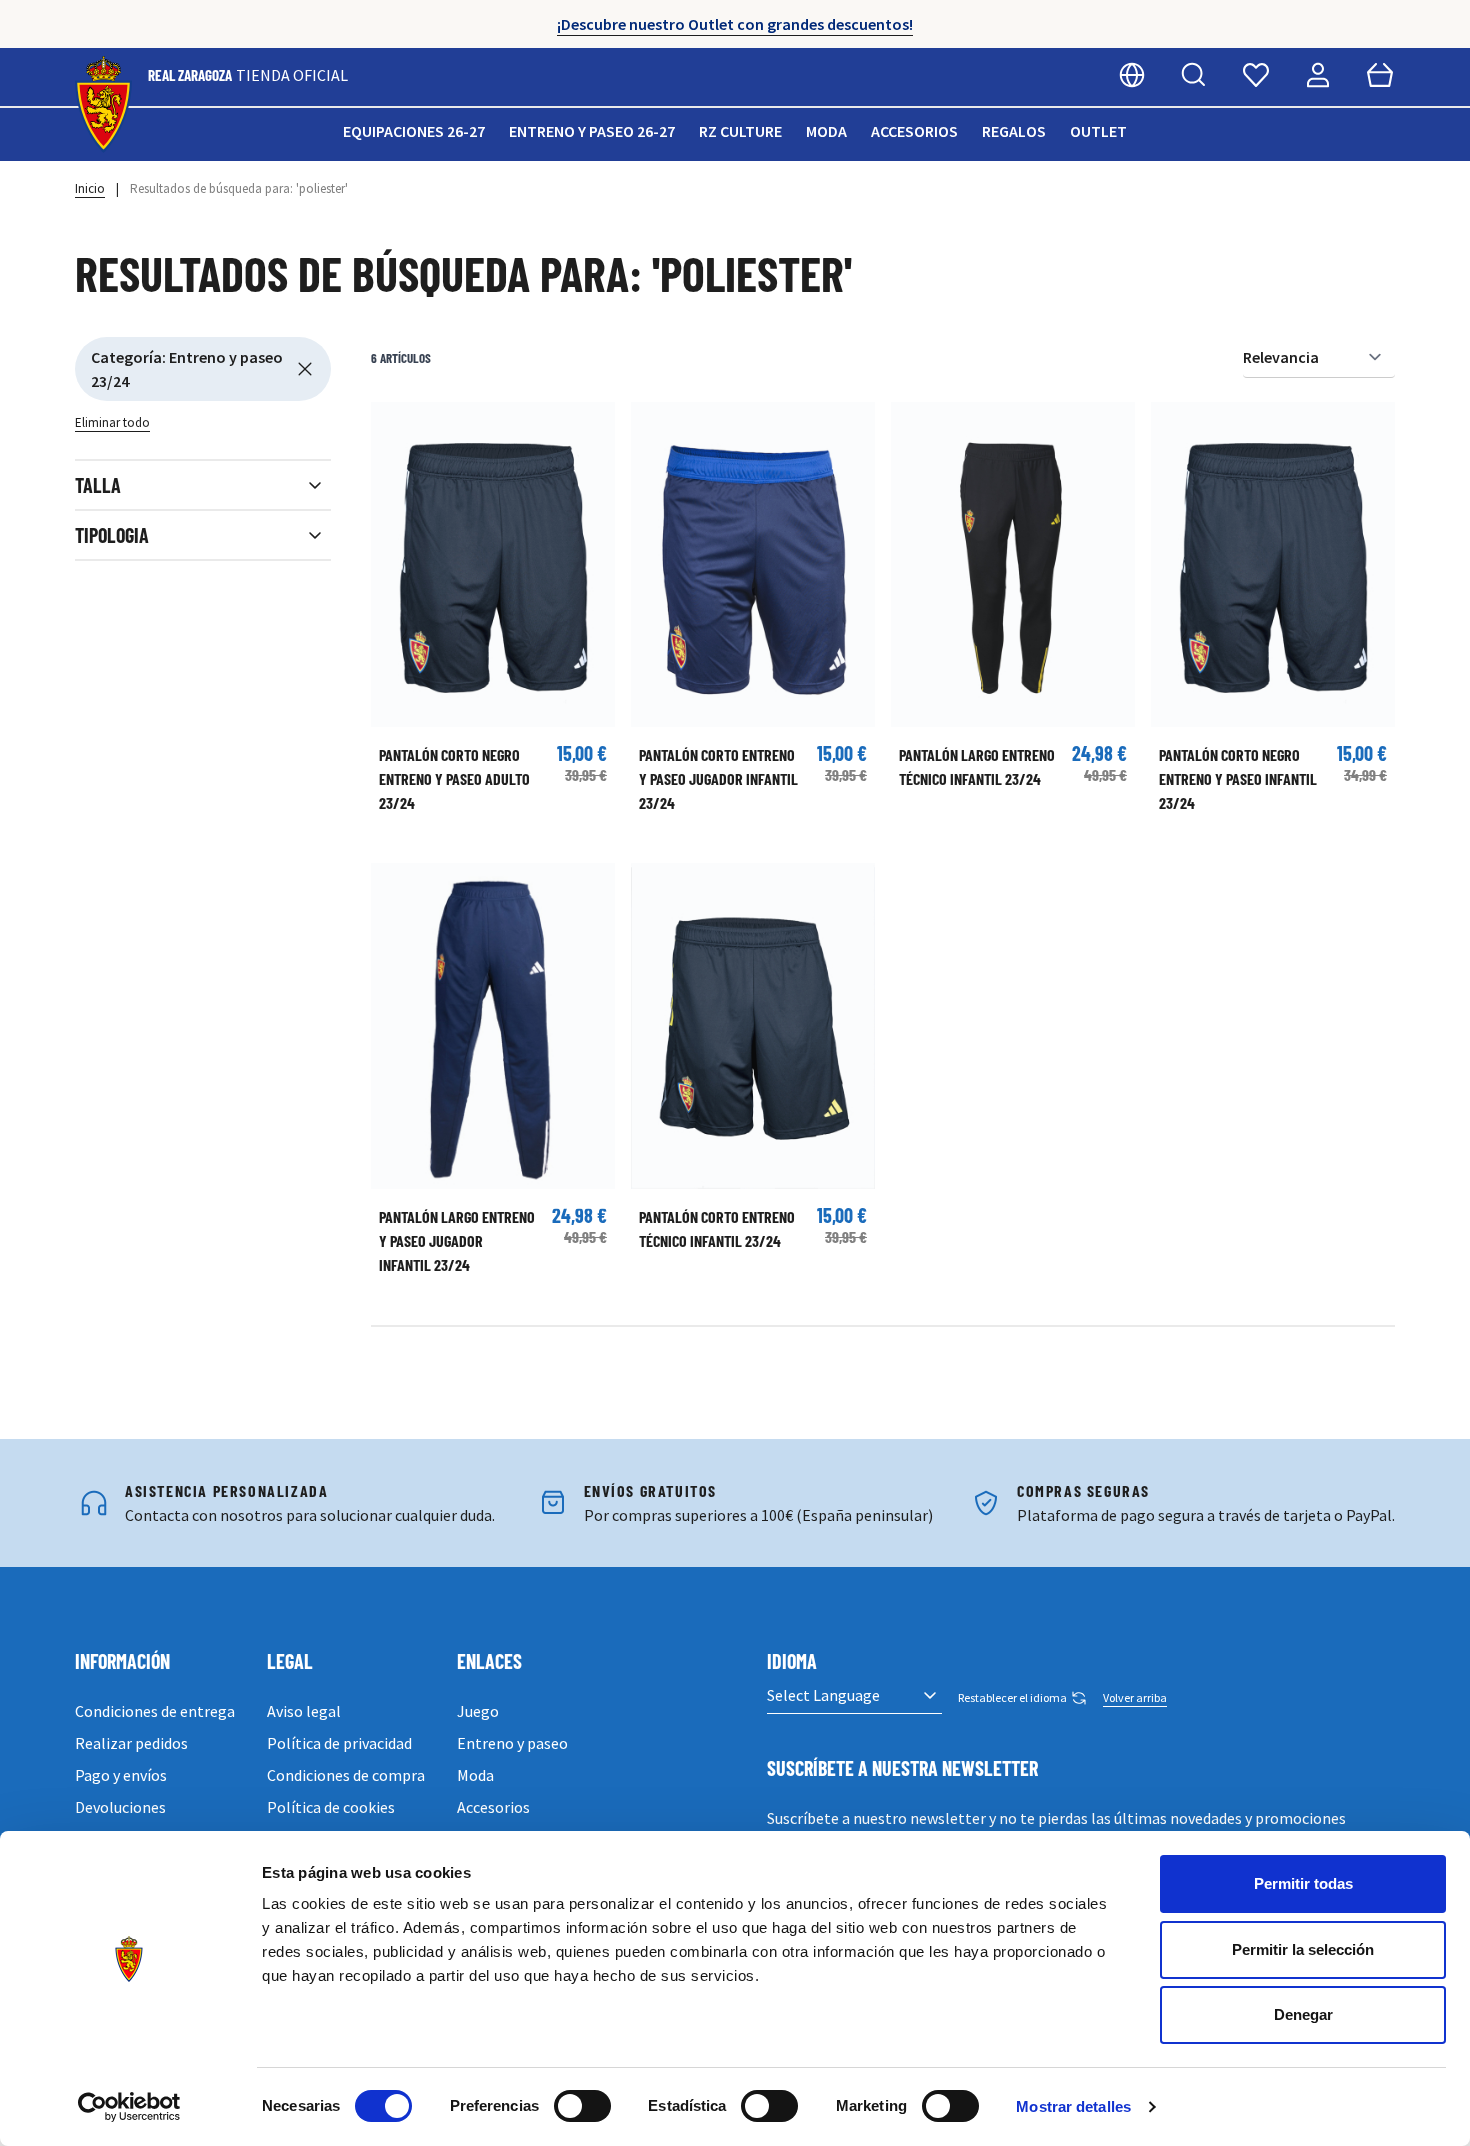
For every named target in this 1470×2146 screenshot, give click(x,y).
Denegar (1303, 2014)
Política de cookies (331, 1807)
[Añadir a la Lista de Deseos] (396, 427)
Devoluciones (120, 1807)
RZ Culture (740, 131)
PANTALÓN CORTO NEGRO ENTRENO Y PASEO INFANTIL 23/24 (1238, 778)
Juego (478, 1711)
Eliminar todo (112, 422)
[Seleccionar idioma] (1132, 75)
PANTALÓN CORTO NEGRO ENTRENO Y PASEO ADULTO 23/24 (454, 778)
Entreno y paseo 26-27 (592, 131)
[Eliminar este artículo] (305, 369)
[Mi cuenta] (1318, 75)
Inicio (90, 188)
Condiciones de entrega (155, 1711)
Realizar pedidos (131, 1743)
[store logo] (103, 104)
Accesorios (914, 131)
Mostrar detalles (1073, 2106)
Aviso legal (304, 1711)
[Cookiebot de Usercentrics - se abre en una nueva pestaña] (129, 2107)
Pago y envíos (121, 1775)
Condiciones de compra (346, 1775)
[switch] (582, 2106)
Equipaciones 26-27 (414, 131)
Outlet (1098, 131)
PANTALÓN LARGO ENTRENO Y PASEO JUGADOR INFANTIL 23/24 (457, 1240)
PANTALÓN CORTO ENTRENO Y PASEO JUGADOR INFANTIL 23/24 (718, 778)
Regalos (1014, 131)
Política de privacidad (339, 1743)
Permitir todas (1303, 1883)
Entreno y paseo (512, 1743)
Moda (826, 131)
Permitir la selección (1303, 1949)
